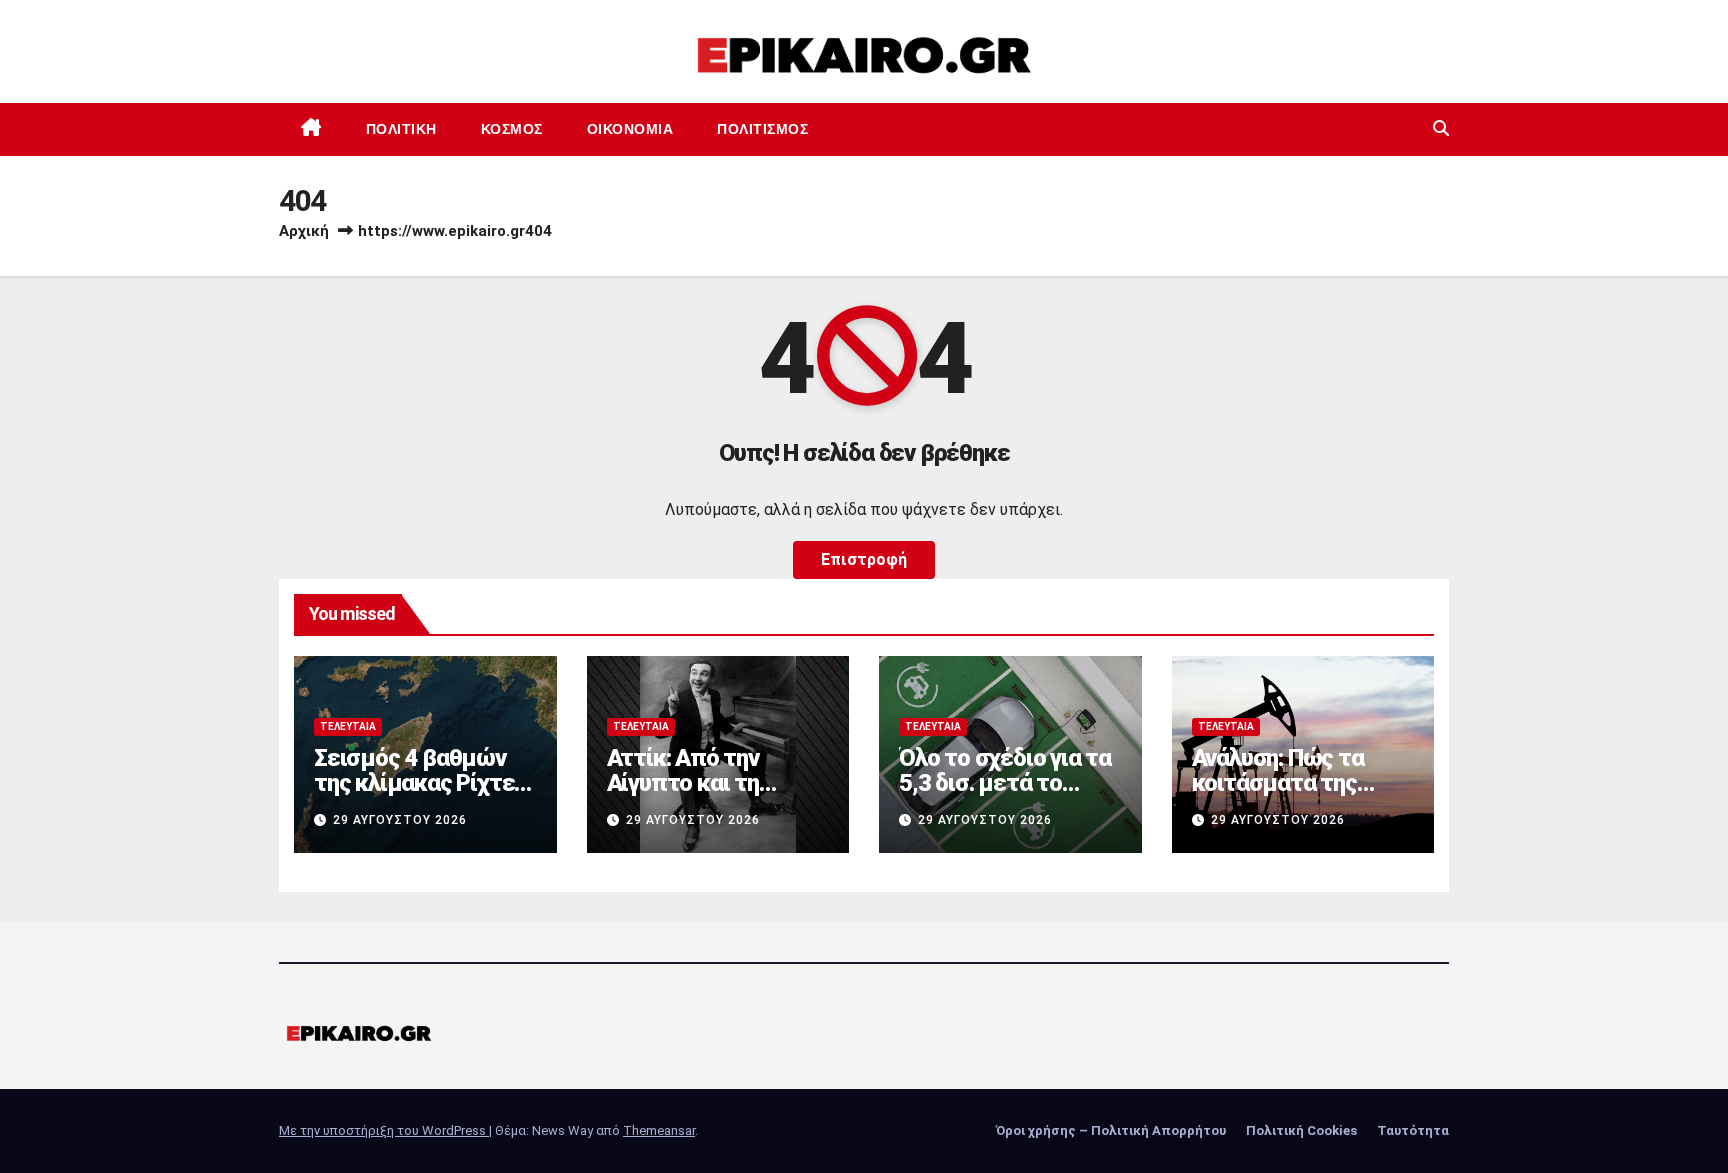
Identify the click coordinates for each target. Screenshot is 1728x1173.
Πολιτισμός (762, 129)
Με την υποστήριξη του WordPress (384, 1130)
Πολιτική (401, 129)
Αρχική (304, 231)
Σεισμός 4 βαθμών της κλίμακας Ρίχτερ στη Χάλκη (420, 783)
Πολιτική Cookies (1301, 1130)
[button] (1441, 128)
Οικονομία (630, 129)
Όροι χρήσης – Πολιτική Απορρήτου (1111, 1130)
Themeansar (659, 1130)
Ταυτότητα (1413, 1130)
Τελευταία (348, 726)
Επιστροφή (864, 559)
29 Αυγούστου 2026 (400, 820)
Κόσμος (512, 129)
